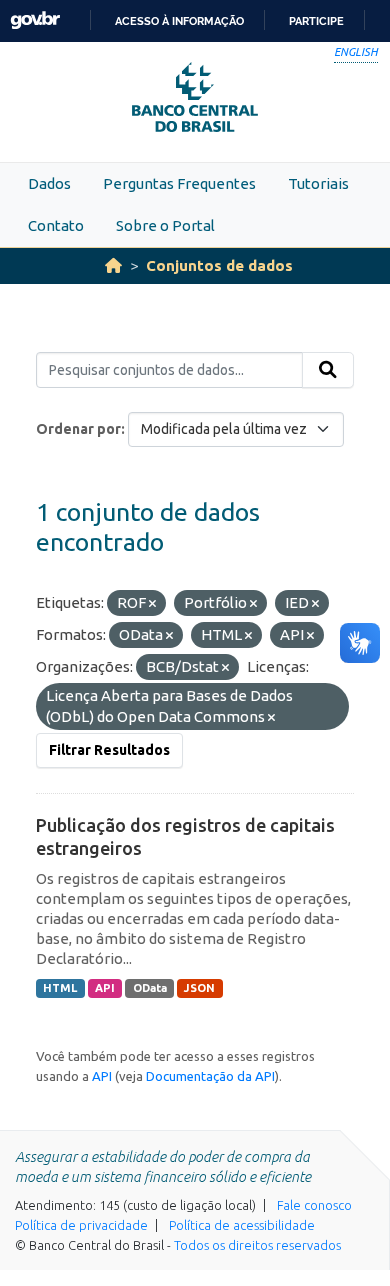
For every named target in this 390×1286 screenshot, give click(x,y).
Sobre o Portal (165, 225)
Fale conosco (314, 1205)
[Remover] (152, 604)
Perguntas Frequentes (179, 183)
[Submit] (328, 370)
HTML (60, 988)
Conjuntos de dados (219, 265)
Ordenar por (78, 429)
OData (150, 988)
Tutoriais (318, 183)
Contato (56, 225)
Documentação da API (210, 1076)
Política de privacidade (81, 1225)
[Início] (113, 265)
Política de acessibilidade (242, 1225)
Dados (49, 183)
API (105, 988)
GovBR (35, 20)
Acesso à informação (179, 21)
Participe (316, 21)
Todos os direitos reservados (257, 1245)
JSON (199, 988)
